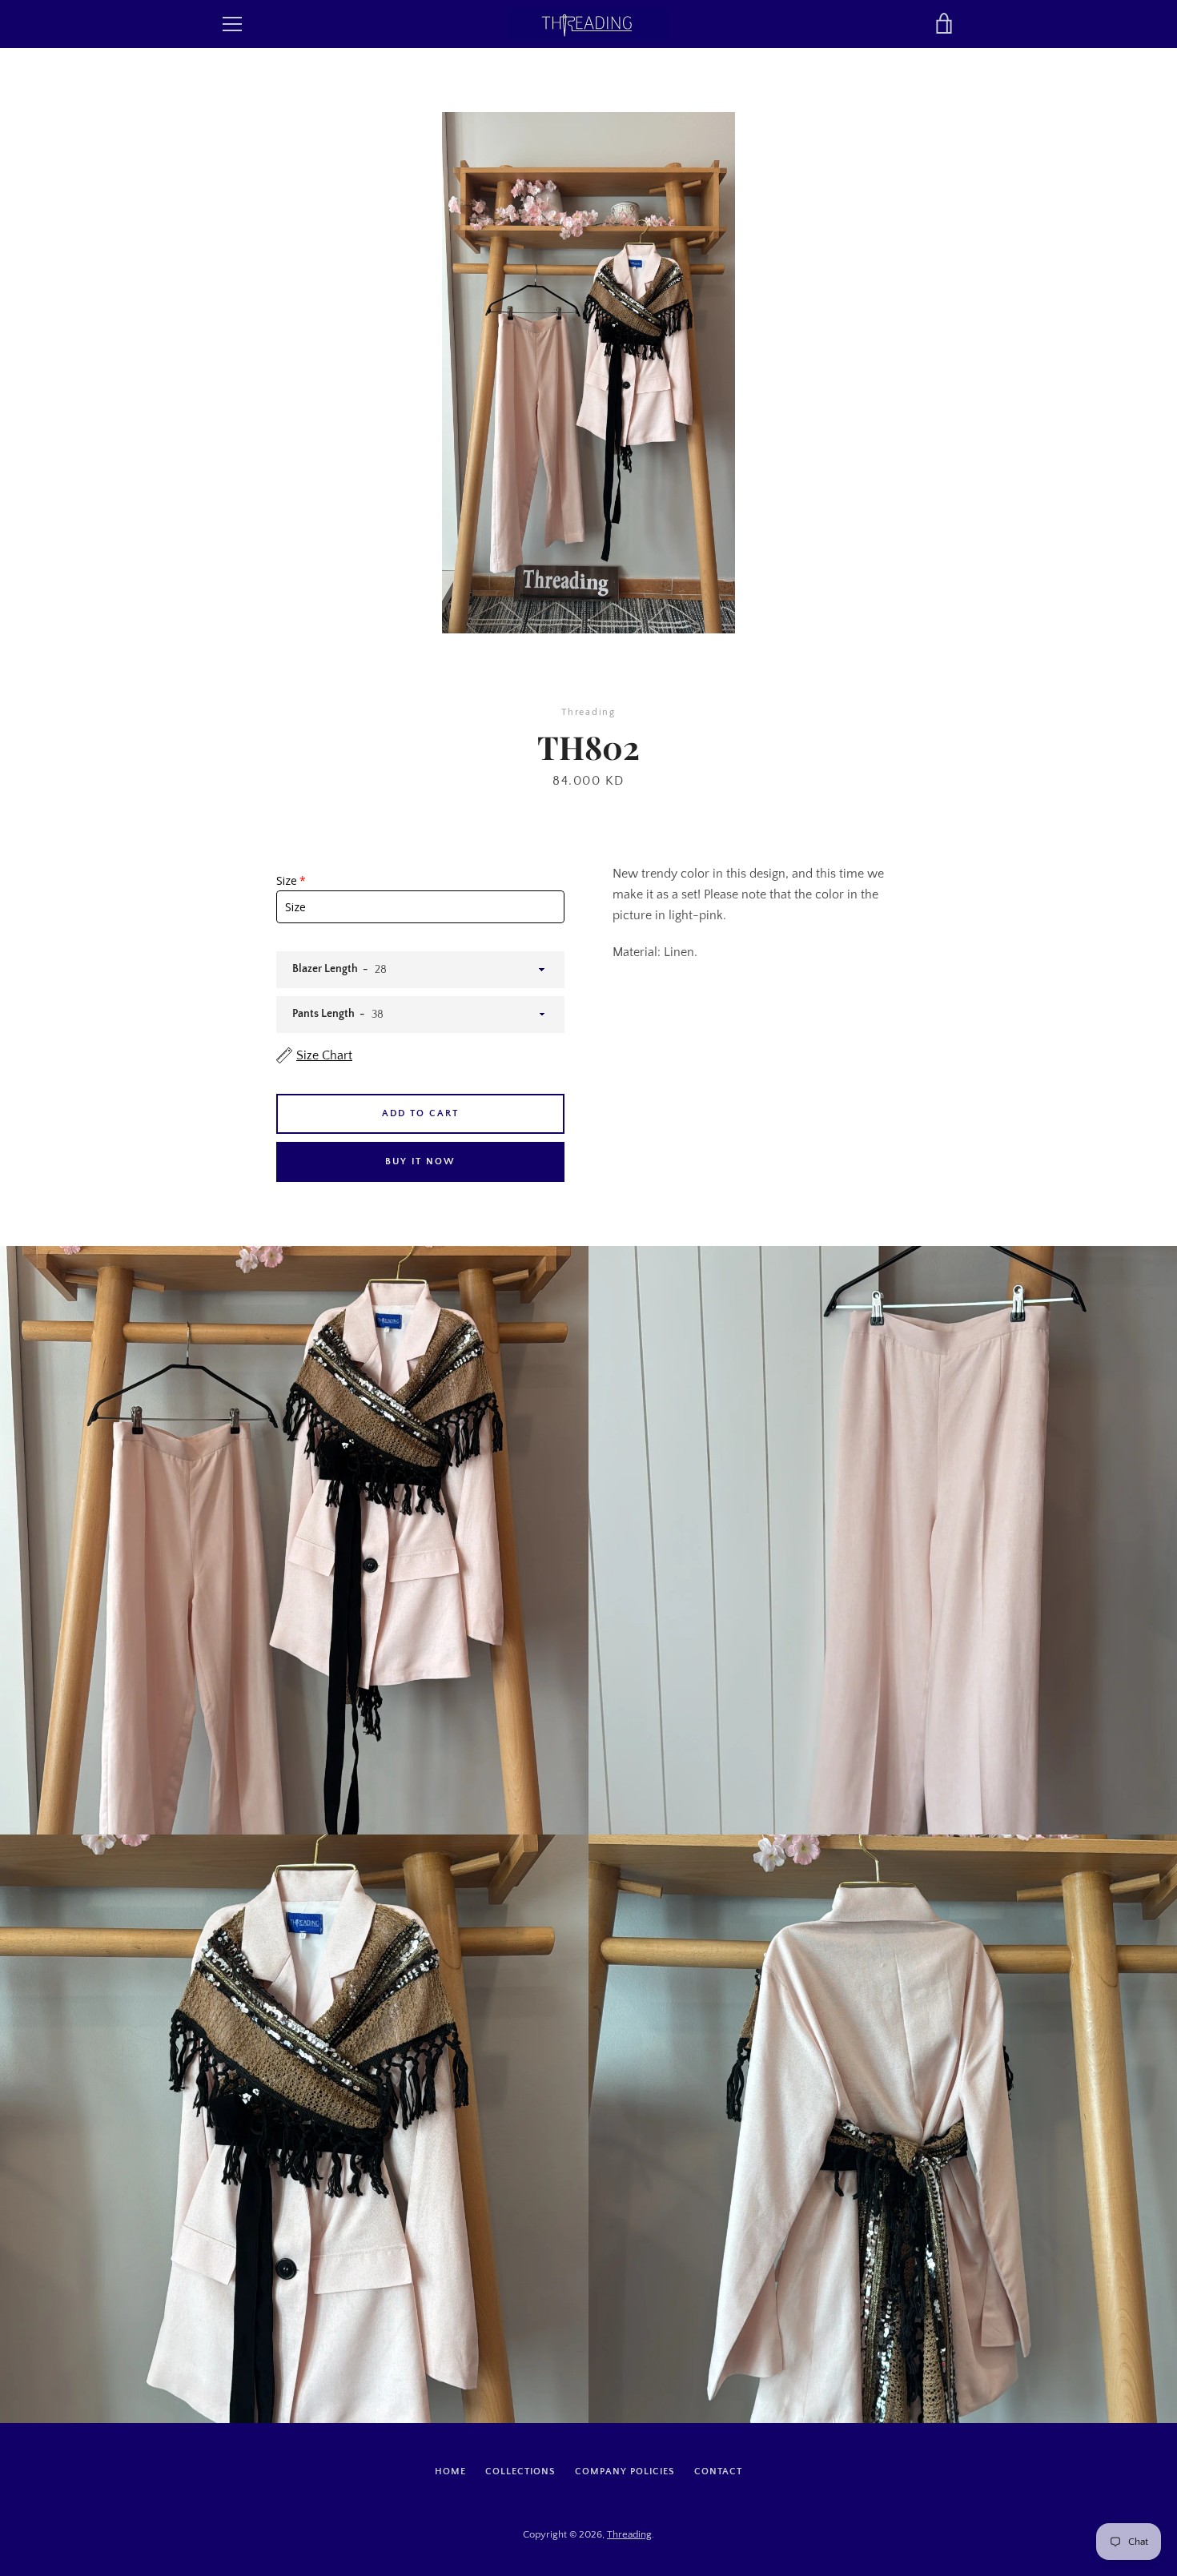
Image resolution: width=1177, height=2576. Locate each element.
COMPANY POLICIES (625, 2472)
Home (450, 2472)
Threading (629, 2534)
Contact (718, 2472)
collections (520, 2472)
